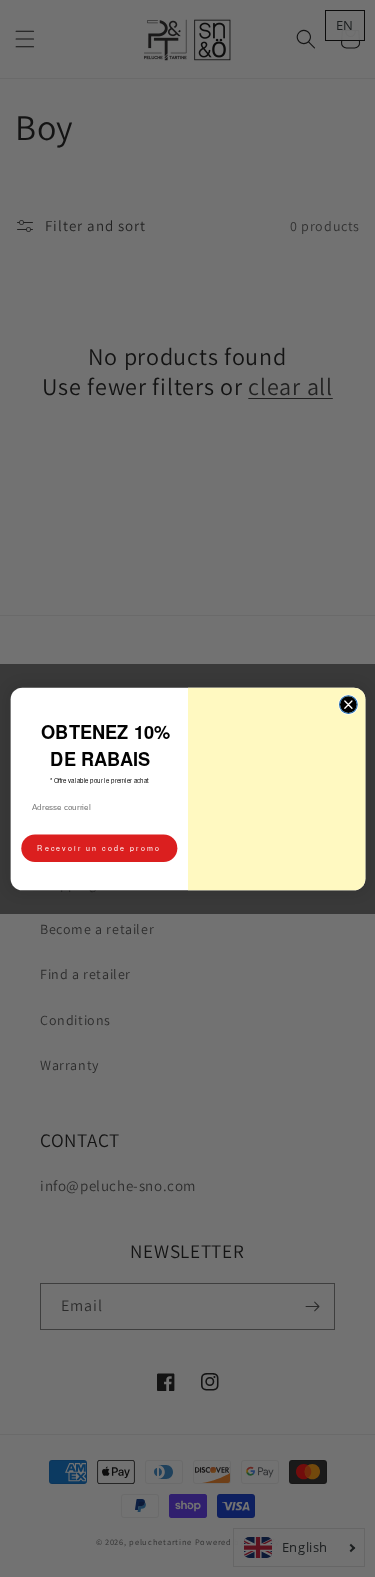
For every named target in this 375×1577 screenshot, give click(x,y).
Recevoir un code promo (99, 850)
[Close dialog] (348, 673)
